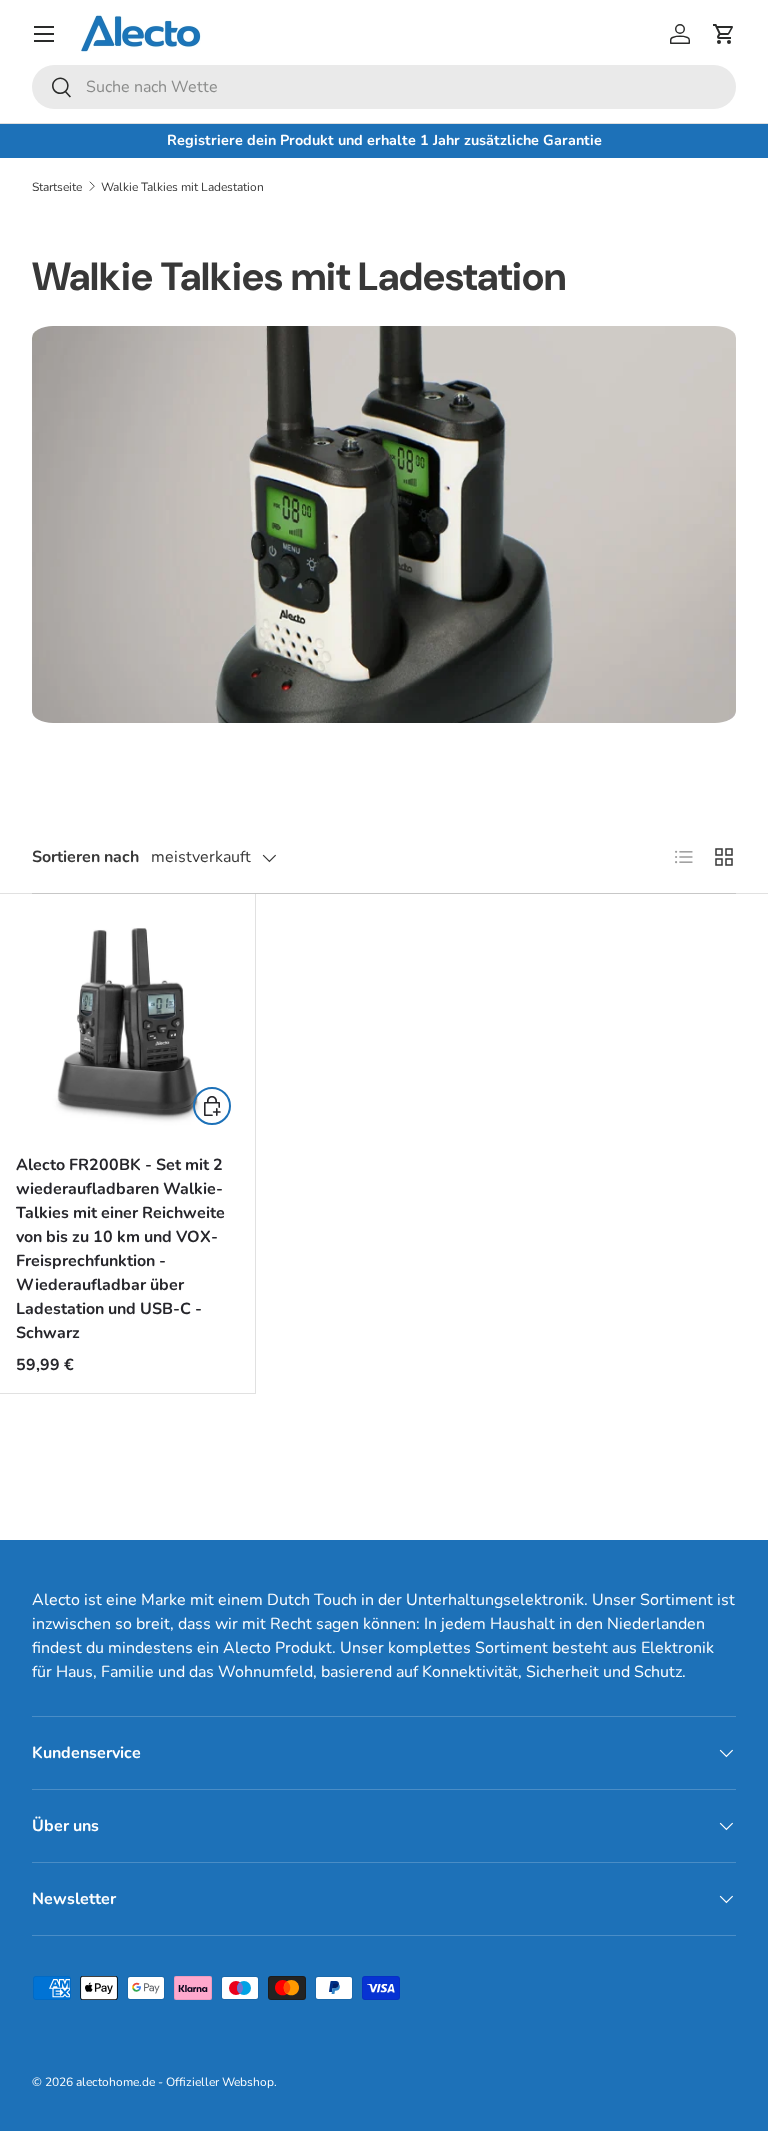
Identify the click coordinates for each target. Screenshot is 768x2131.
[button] (724, 34)
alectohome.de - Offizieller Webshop (175, 2082)
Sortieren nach (85, 857)
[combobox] (384, 87)
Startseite (57, 187)
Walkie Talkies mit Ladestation (182, 187)
